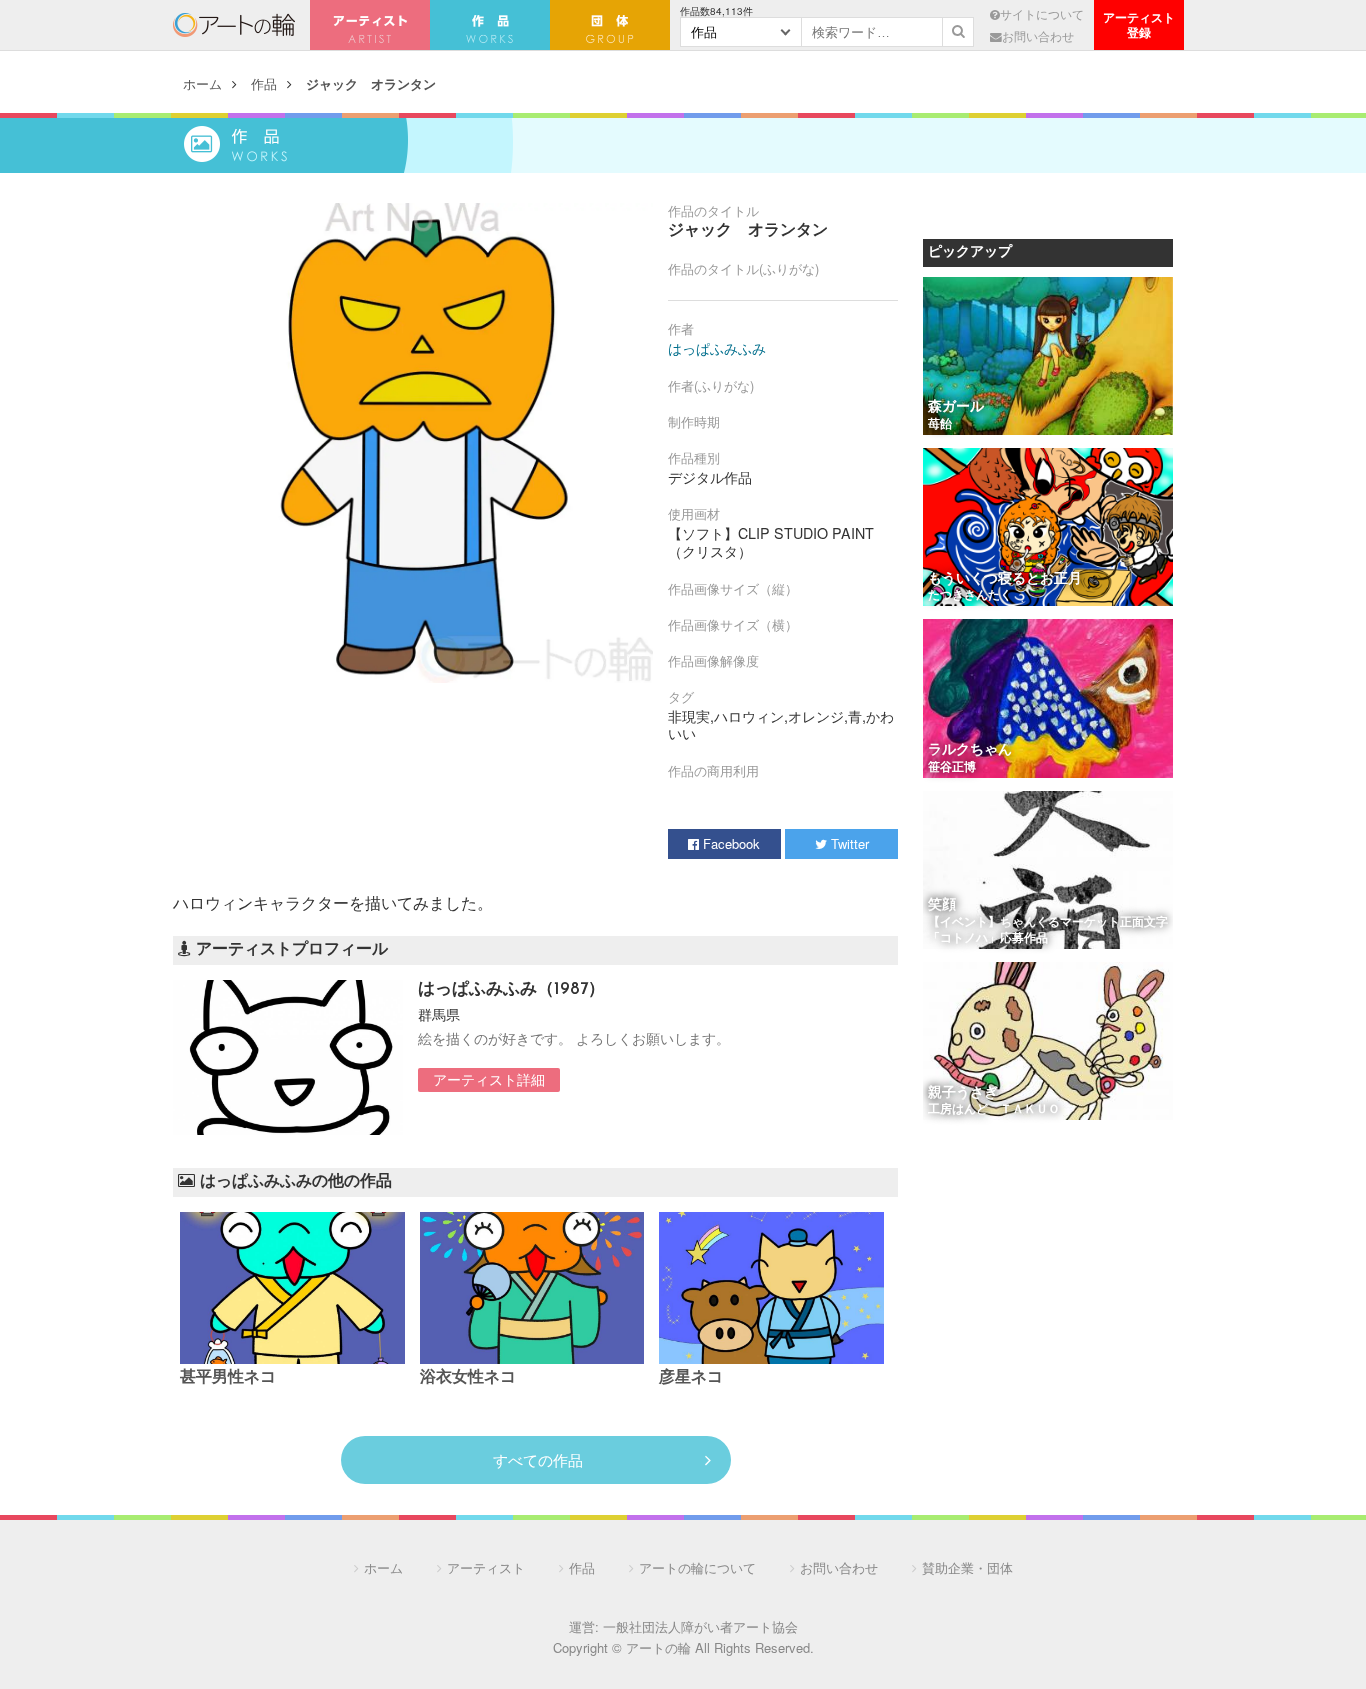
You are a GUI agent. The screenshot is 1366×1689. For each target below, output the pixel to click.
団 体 (610, 25)
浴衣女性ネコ (476, 1378)
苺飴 (940, 425)
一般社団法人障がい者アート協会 (700, 1626)
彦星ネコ (691, 1378)
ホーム (202, 83)
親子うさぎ (970, 1093)
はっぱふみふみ (717, 348)
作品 (264, 83)
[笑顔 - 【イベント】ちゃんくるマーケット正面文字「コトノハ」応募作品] (1048, 871)
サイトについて (1042, 14)
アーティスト (370, 25)
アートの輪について (697, 1567)
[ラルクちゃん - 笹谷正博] (1048, 699)
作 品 (490, 25)
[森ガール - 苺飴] (1048, 357)
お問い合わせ (1038, 36)
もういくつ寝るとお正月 (1005, 579)
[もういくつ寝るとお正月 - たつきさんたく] (1048, 528)
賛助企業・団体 (967, 1567)
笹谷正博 (952, 768)
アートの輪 (234, 25)
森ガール (956, 407)
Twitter (848, 843)
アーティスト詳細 (489, 1079)
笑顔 (942, 905)
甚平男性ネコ (228, 1378)
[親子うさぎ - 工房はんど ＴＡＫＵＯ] (1048, 1042)
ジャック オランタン (371, 83)
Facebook (729, 843)
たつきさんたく (970, 596)
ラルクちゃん (970, 750)
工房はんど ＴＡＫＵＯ (994, 1110)
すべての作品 (538, 1459)
